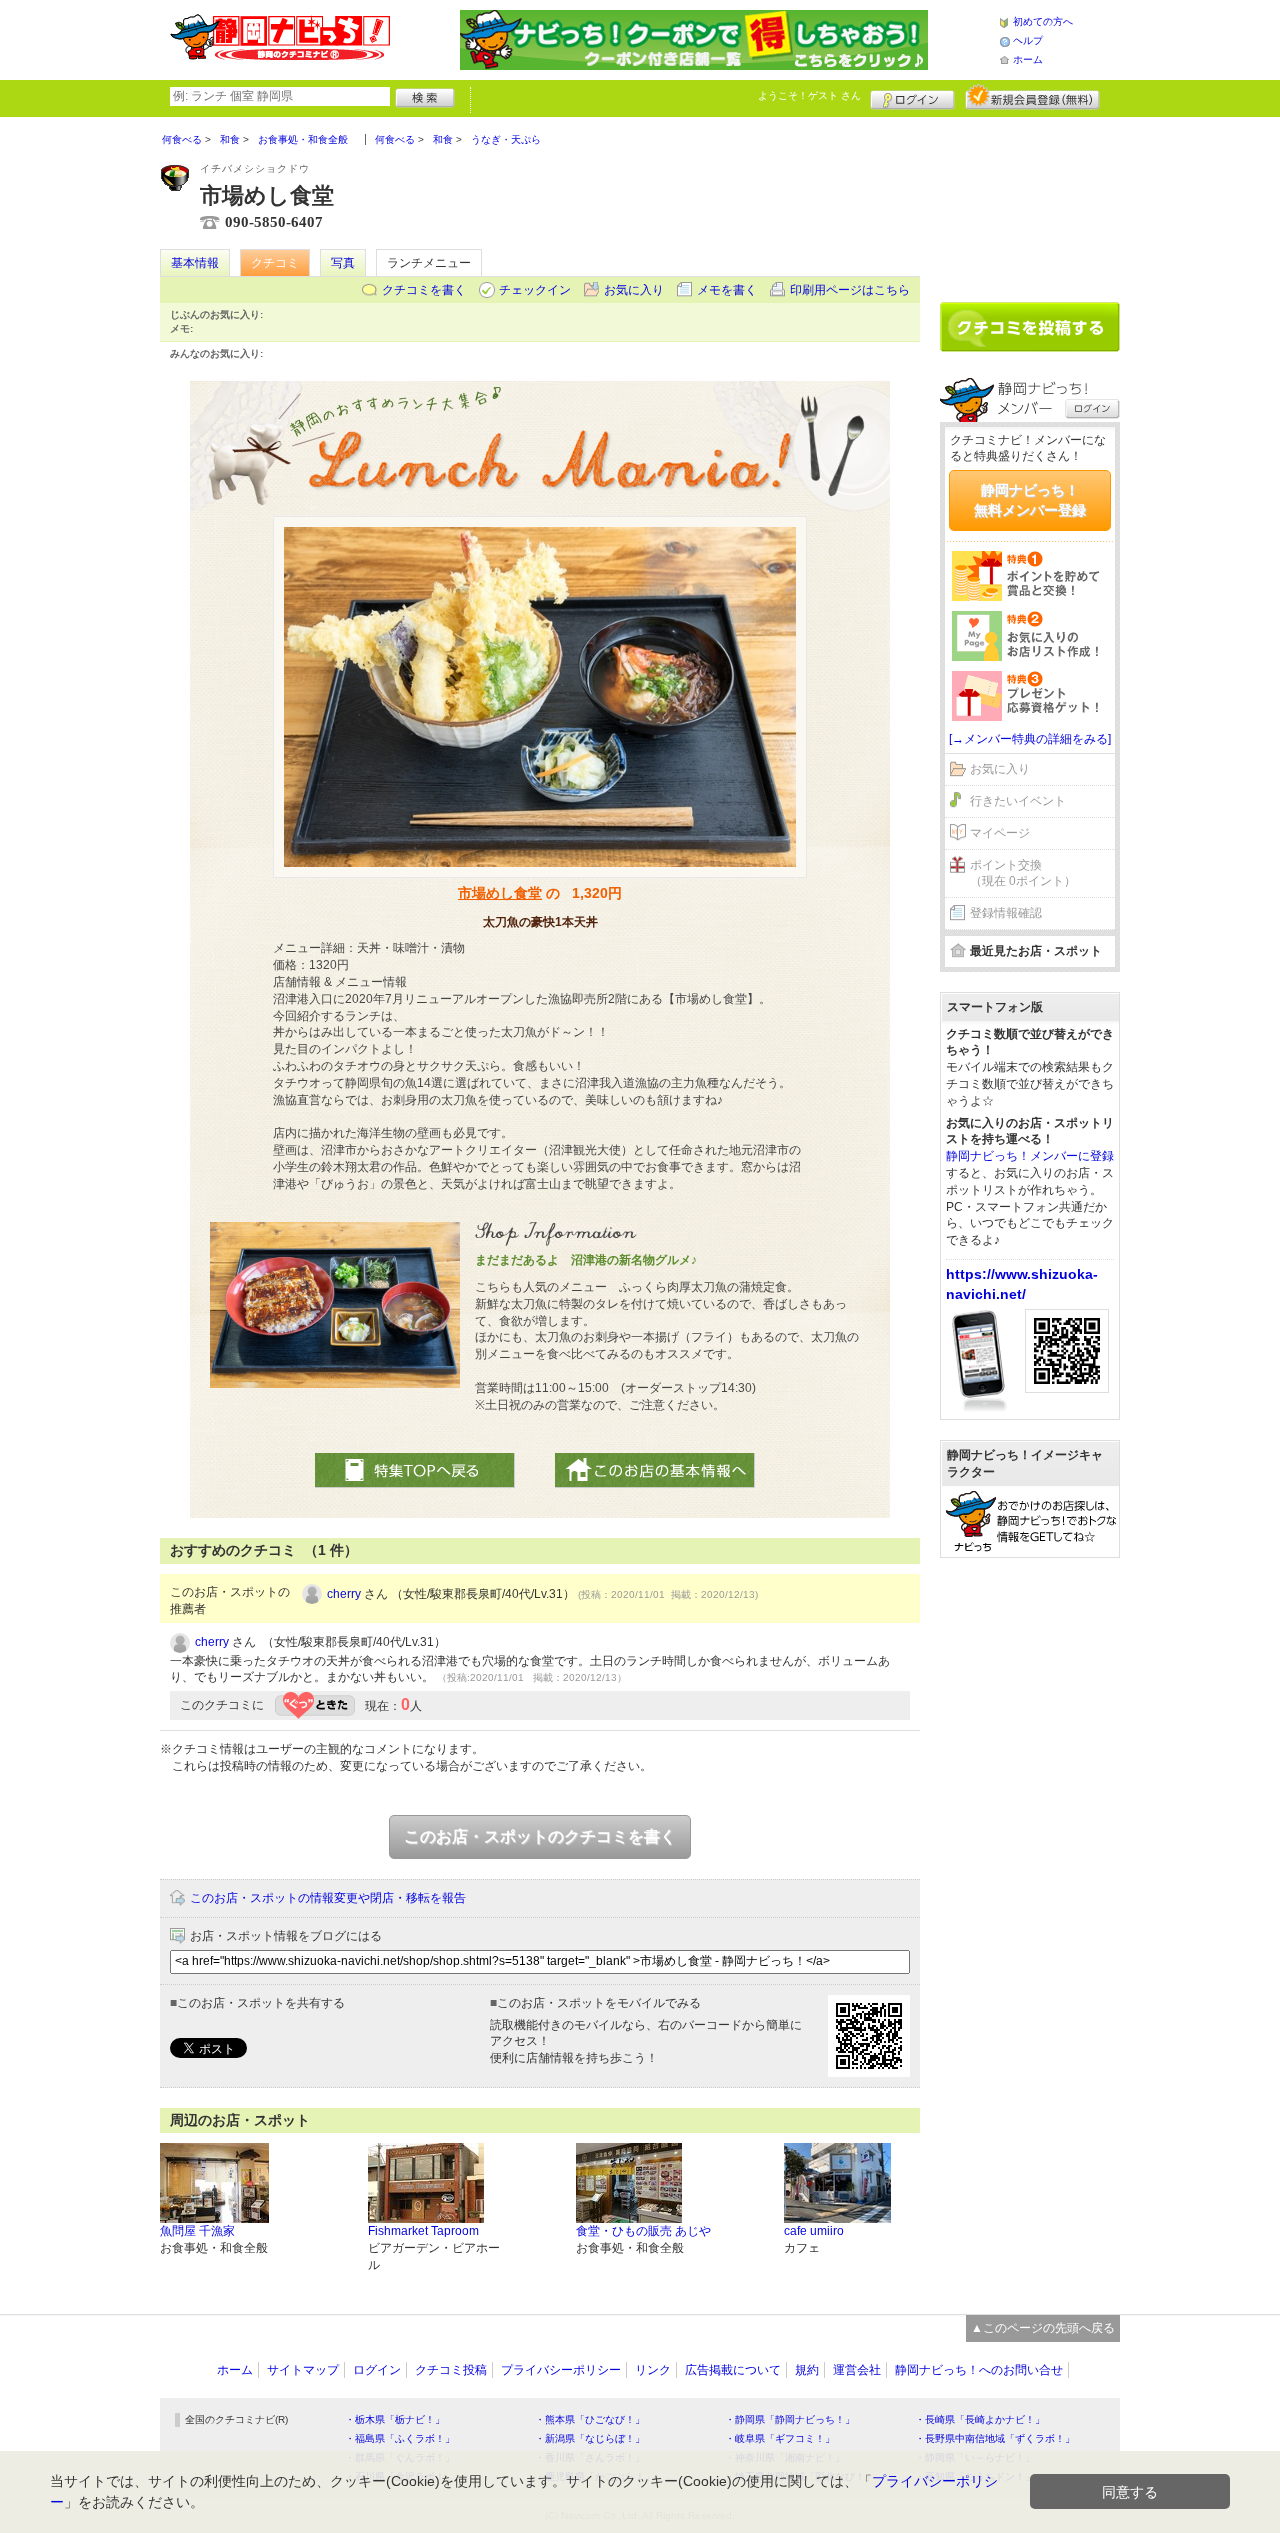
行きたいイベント (1018, 801)
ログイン (912, 97)
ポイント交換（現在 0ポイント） (1023, 873)
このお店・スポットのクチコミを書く (540, 1836)
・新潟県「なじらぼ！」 (590, 2438)
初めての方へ (1043, 21)
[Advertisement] (1030, 202)
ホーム (1028, 59)
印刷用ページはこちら (850, 290)
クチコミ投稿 (451, 2370)
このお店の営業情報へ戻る (655, 1470)
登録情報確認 (1006, 913)
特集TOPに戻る (415, 1470)
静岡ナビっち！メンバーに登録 (1030, 1156)
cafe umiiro (814, 2231)
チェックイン (535, 290)
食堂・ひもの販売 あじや (643, 2231)
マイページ (1000, 833)
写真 (343, 263)
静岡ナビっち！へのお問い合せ (979, 2370)
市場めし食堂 (500, 893)
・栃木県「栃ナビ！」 (395, 2419)
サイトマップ (303, 2370)
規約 (807, 2370)
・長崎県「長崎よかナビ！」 (980, 2419)
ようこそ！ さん (809, 95)
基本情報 (195, 263)
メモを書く (727, 290)
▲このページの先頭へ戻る (1043, 2328)
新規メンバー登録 (1032, 97)
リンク (653, 2370)
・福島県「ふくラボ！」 (400, 2438)
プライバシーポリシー (561, 2370)
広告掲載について (733, 2370)
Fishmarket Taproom (423, 2231)
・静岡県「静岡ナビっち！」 (790, 2419)
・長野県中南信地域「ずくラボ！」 (995, 2438)
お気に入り (634, 290)
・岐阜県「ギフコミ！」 (780, 2438)
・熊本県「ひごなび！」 (590, 2419)
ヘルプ (1028, 40)
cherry (344, 1594)
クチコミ (275, 263)
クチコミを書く (424, 290)
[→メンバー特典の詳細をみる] (1030, 739)
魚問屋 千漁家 (197, 2231)
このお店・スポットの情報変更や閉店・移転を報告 (328, 1898)
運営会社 (857, 2370)
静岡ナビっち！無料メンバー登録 (1030, 500)
